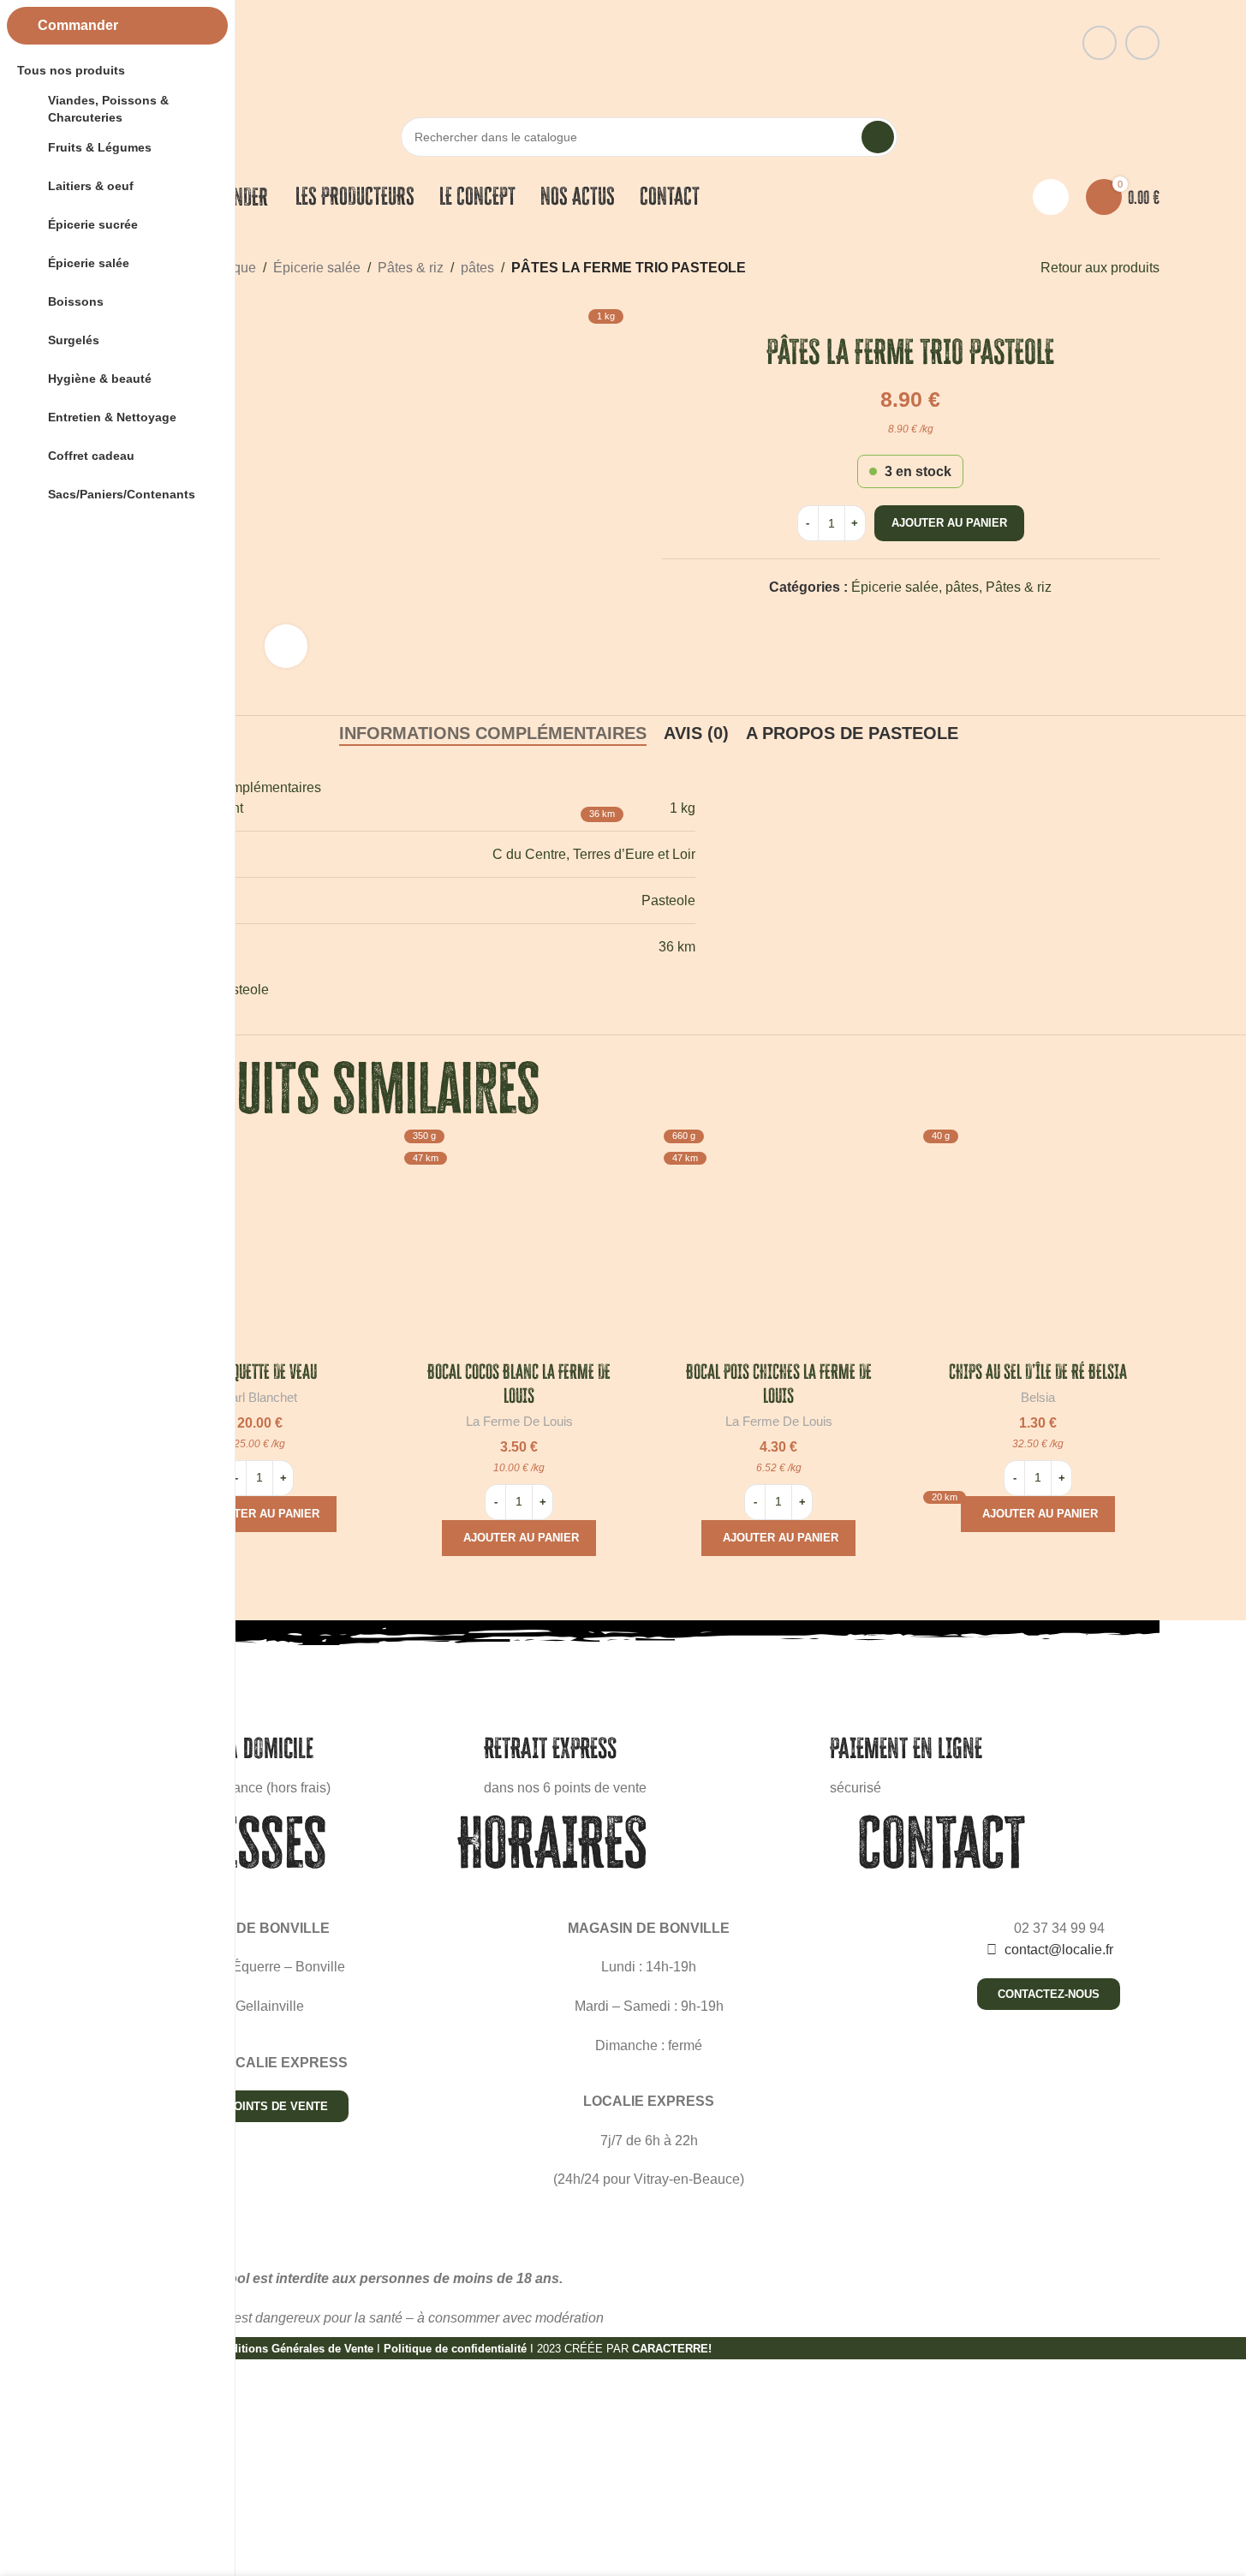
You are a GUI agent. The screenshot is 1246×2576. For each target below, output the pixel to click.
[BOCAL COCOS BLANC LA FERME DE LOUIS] (519, 1244)
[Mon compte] (1051, 197)
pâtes (477, 268)
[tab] (696, 733)
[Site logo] (649, 42)
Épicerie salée (317, 268)
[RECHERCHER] (878, 137)
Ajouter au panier (949, 523)
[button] (259, 1514)
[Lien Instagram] (1142, 43)
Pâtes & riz (411, 268)
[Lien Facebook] (1100, 43)
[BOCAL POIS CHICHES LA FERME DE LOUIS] (779, 1244)
